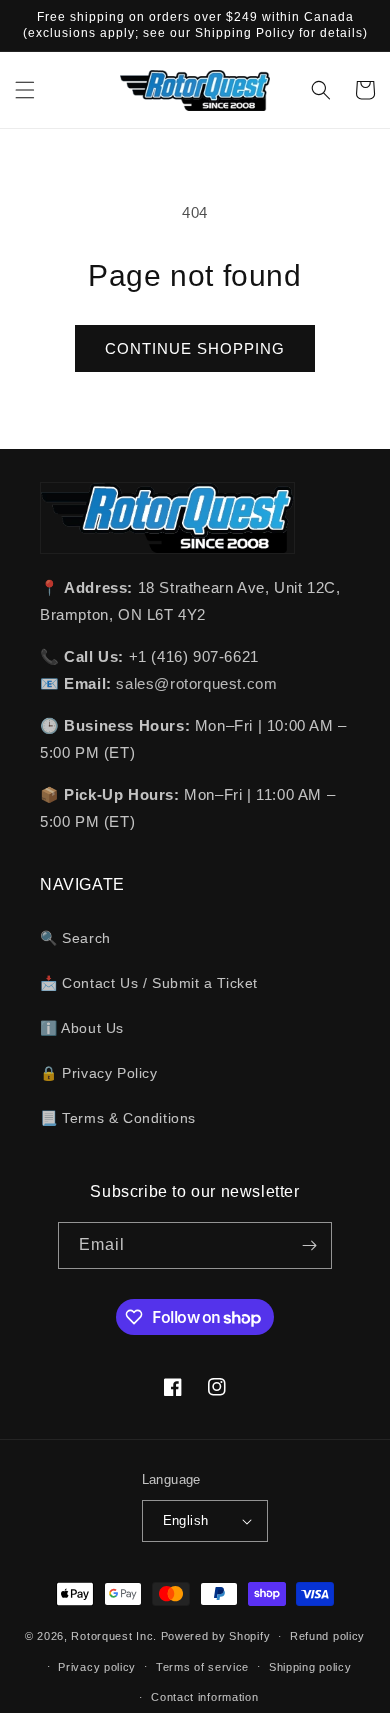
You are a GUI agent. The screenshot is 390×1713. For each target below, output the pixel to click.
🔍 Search (75, 938)
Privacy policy (97, 1667)
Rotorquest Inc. (114, 1636)
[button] (25, 90)
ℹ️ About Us (82, 1028)
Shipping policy (310, 1667)
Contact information (204, 1697)
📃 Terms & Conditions (118, 1118)
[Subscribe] (309, 1245)
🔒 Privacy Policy (99, 1073)
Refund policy (327, 1636)
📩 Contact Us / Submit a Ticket (149, 983)
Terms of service (202, 1667)
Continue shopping (195, 348)
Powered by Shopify (216, 1636)
